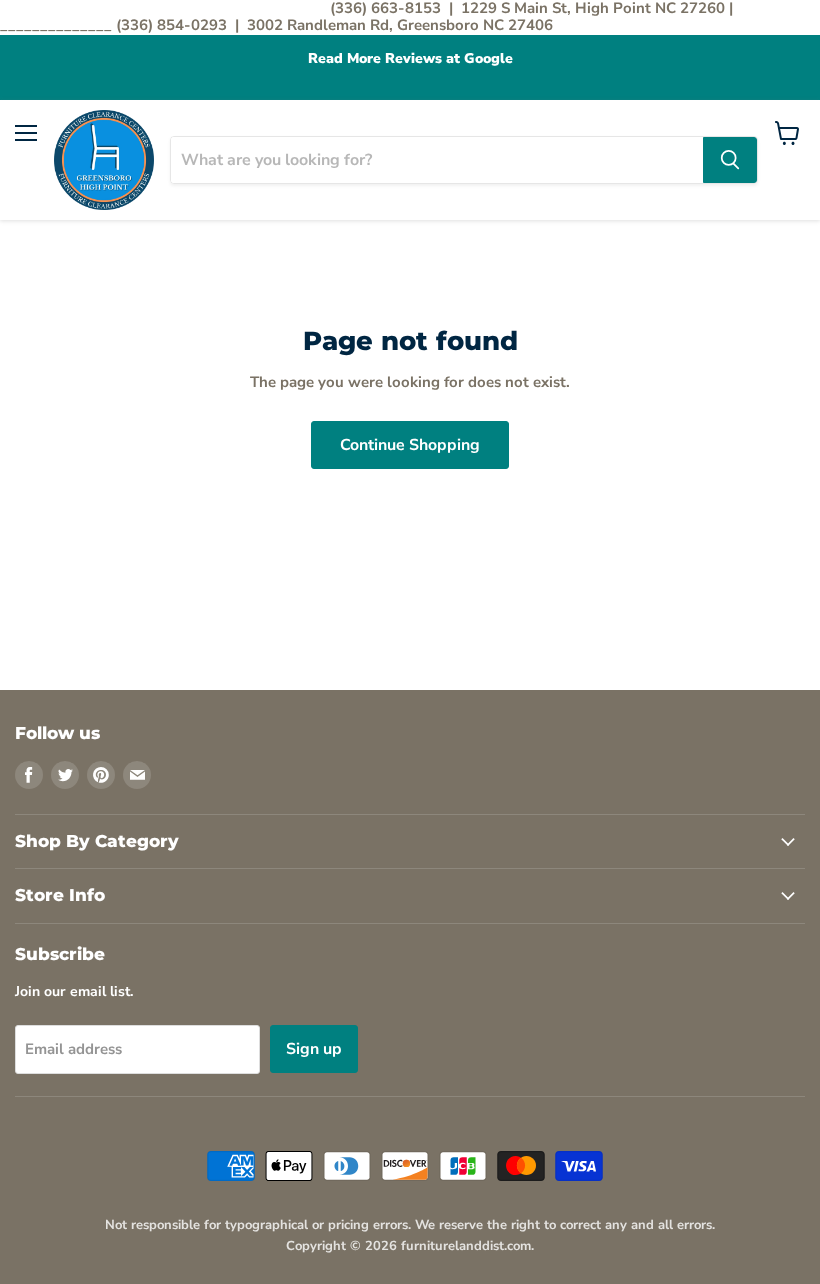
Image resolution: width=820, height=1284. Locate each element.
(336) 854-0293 (173, 25)
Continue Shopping (410, 445)
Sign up (314, 1049)
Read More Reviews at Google (410, 59)
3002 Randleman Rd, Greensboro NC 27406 (400, 25)
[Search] (730, 160)
